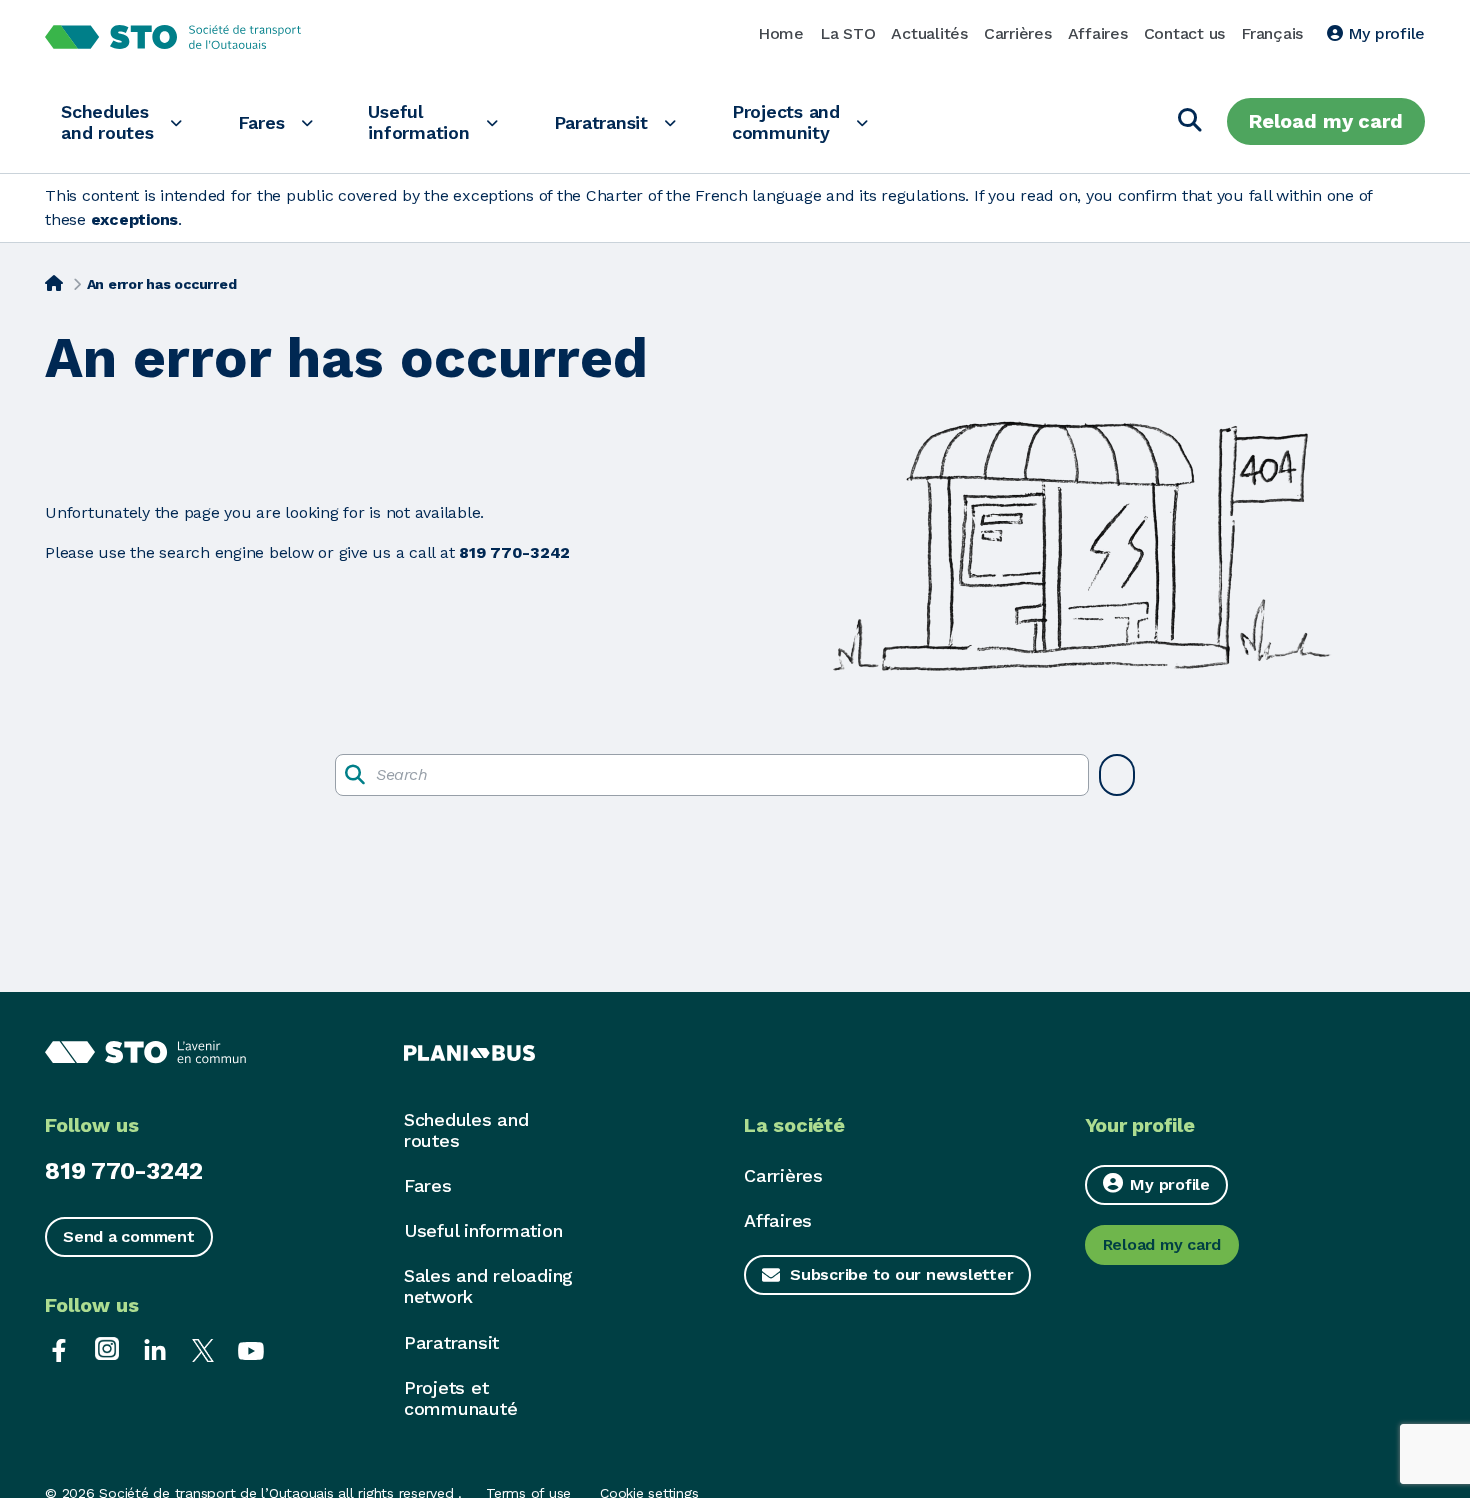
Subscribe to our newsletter (901, 1274)
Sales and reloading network (488, 1286)
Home (781, 33)
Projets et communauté (461, 1398)
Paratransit (601, 122)
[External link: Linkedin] (155, 1348)
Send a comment (129, 1236)
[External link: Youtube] (251, 1348)
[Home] (54, 282)
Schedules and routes (107, 122)
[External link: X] (203, 1348)
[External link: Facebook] (59, 1348)
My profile (1384, 33)
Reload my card (1326, 121)
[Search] (1190, 121)
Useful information (418, 122)
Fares (261, 122)
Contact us (1185, 33)
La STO (848, 33)
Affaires (1098, 33)
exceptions (135, 219)
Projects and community (786, 122)
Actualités (929, 33)
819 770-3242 (124, 1171)
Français (1272, 33)
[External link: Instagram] (107, 1348)
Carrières (1018, 33)
